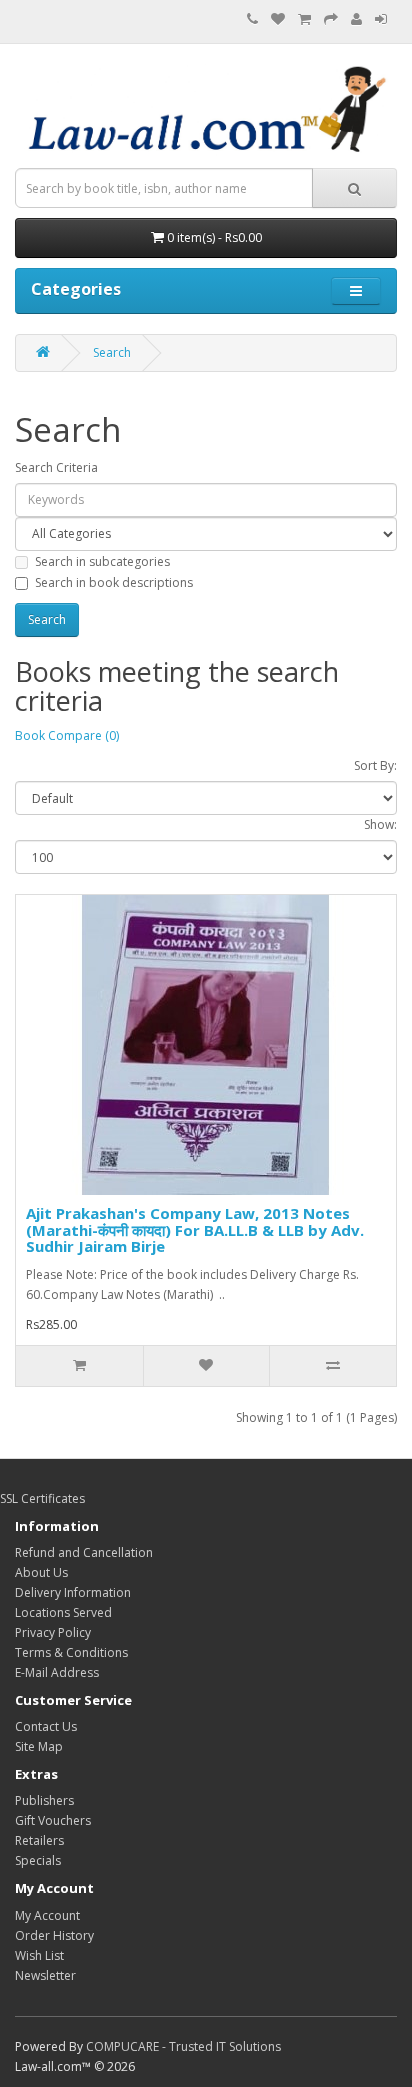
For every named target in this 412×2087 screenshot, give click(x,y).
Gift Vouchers (53, 1820)
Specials (38, 1860)
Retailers (39, 1840)
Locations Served (63, 1612)
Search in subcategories (102, 561)
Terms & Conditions (71, 1652)
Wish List (39, 1955)
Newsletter (45, 1975)
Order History (54, 1935)
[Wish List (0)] (278, 19)
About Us (41, 1572)
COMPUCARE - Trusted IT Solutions (183, 2046)
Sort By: (375, 765)
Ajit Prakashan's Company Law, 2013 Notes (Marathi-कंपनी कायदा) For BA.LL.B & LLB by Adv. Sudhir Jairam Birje (195, 1229)
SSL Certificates (42, 1498)
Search (112, 352)
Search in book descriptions (114, 582)
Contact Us (46, 1726)
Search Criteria (56, 467)
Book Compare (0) (67, 735)
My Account (47, 1915)
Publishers (44, 1800)
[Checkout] (331, 19)
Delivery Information (73, 1592)
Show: (380, 824)
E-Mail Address (57, 1672)
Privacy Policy (53, 1632)
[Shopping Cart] (304, 19)
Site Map (39, 1746)
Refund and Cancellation (84, 1552)
